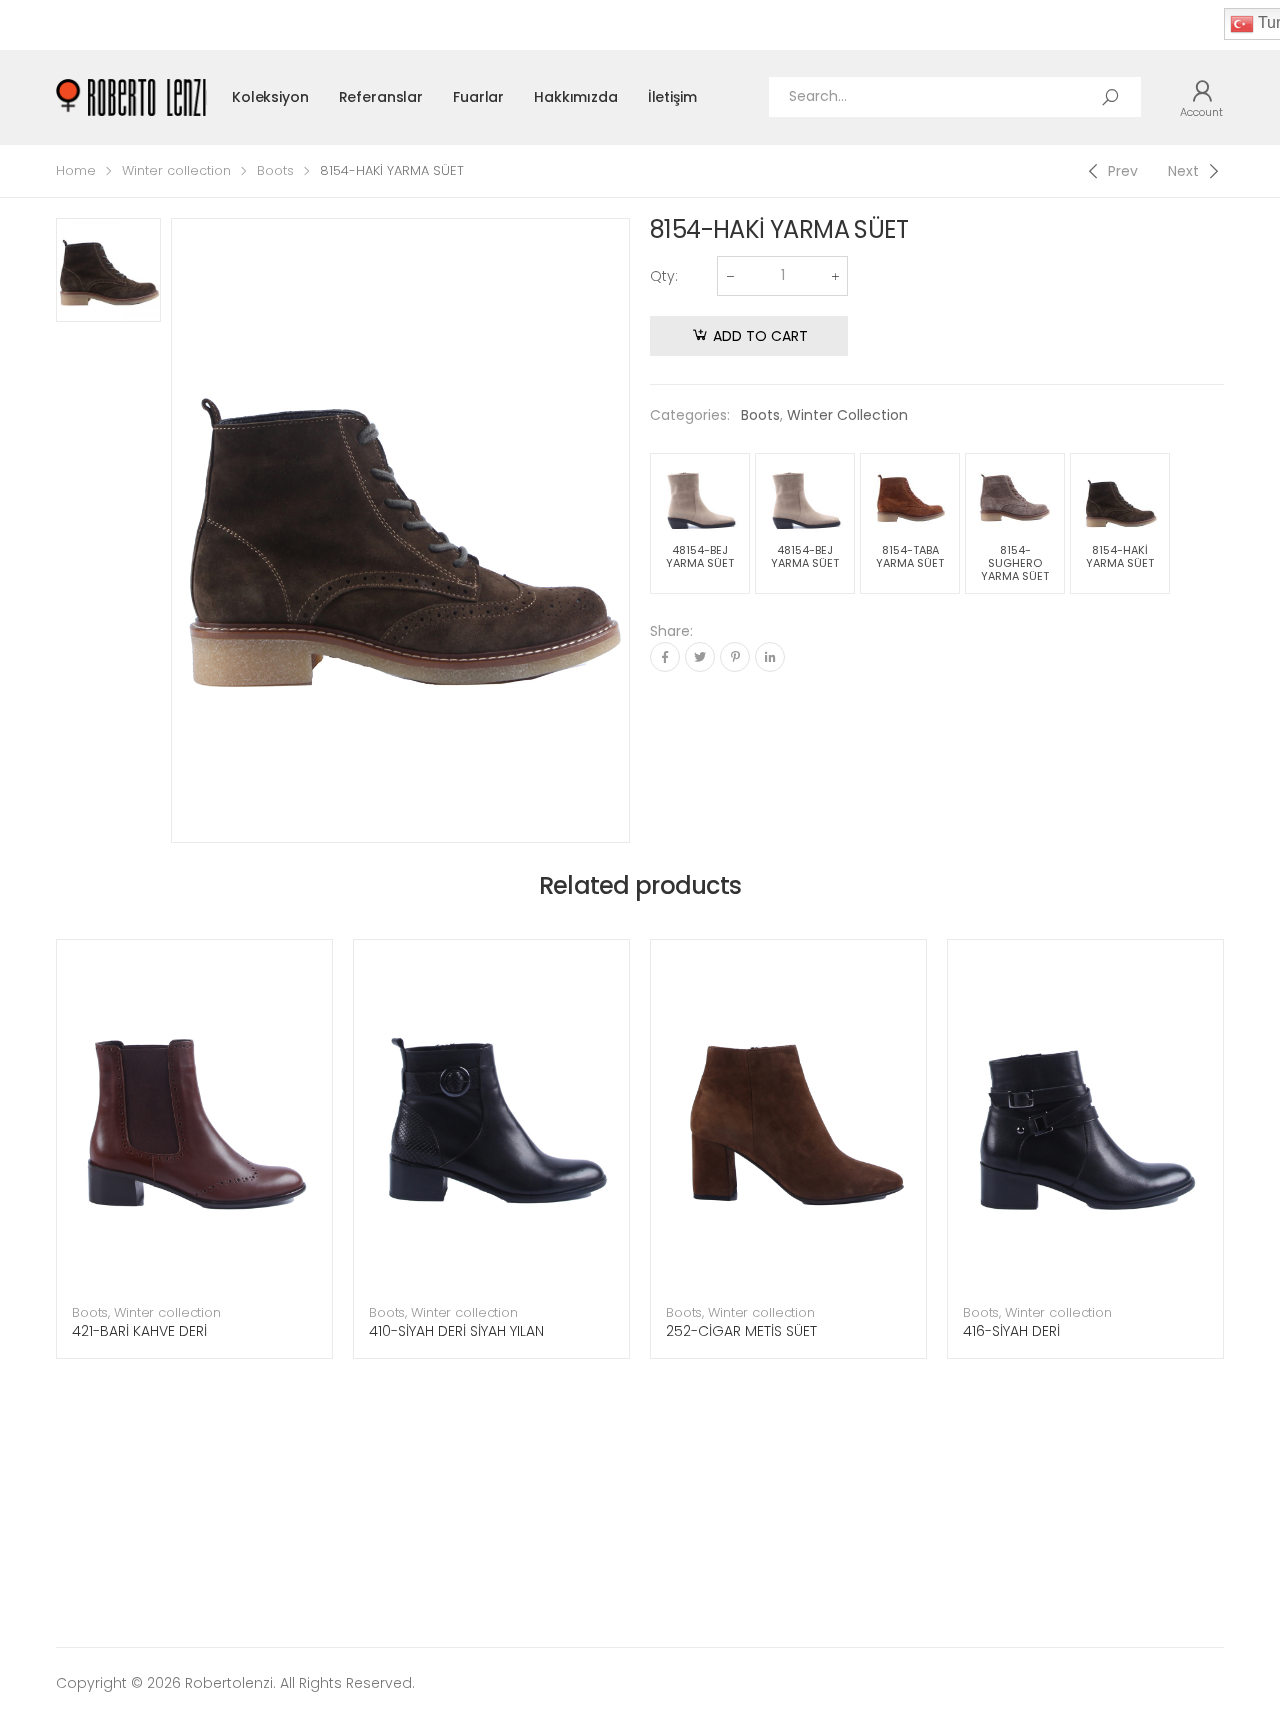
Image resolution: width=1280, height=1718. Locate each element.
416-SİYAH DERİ (1011, 1331)
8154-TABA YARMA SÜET (910, 556)
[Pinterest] (735, 657)
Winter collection (176, 170)
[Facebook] (665, 657)
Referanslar (381, 97)
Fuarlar (478, 97)
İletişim (672, 97)
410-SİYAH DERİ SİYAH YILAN (456, 1331)
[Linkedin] (770, 657)
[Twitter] (700, 657)
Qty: (664, 276)
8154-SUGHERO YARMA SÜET (1015, 563)
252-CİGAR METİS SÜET (741, 1331)
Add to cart (760, 336)
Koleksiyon (270, 97)
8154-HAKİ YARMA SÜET (1120, 556)
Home (76, 170)
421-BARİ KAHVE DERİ (139, 1331)
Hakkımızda (576, 97)
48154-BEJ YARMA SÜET (700, 556)
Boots (275, 170)
